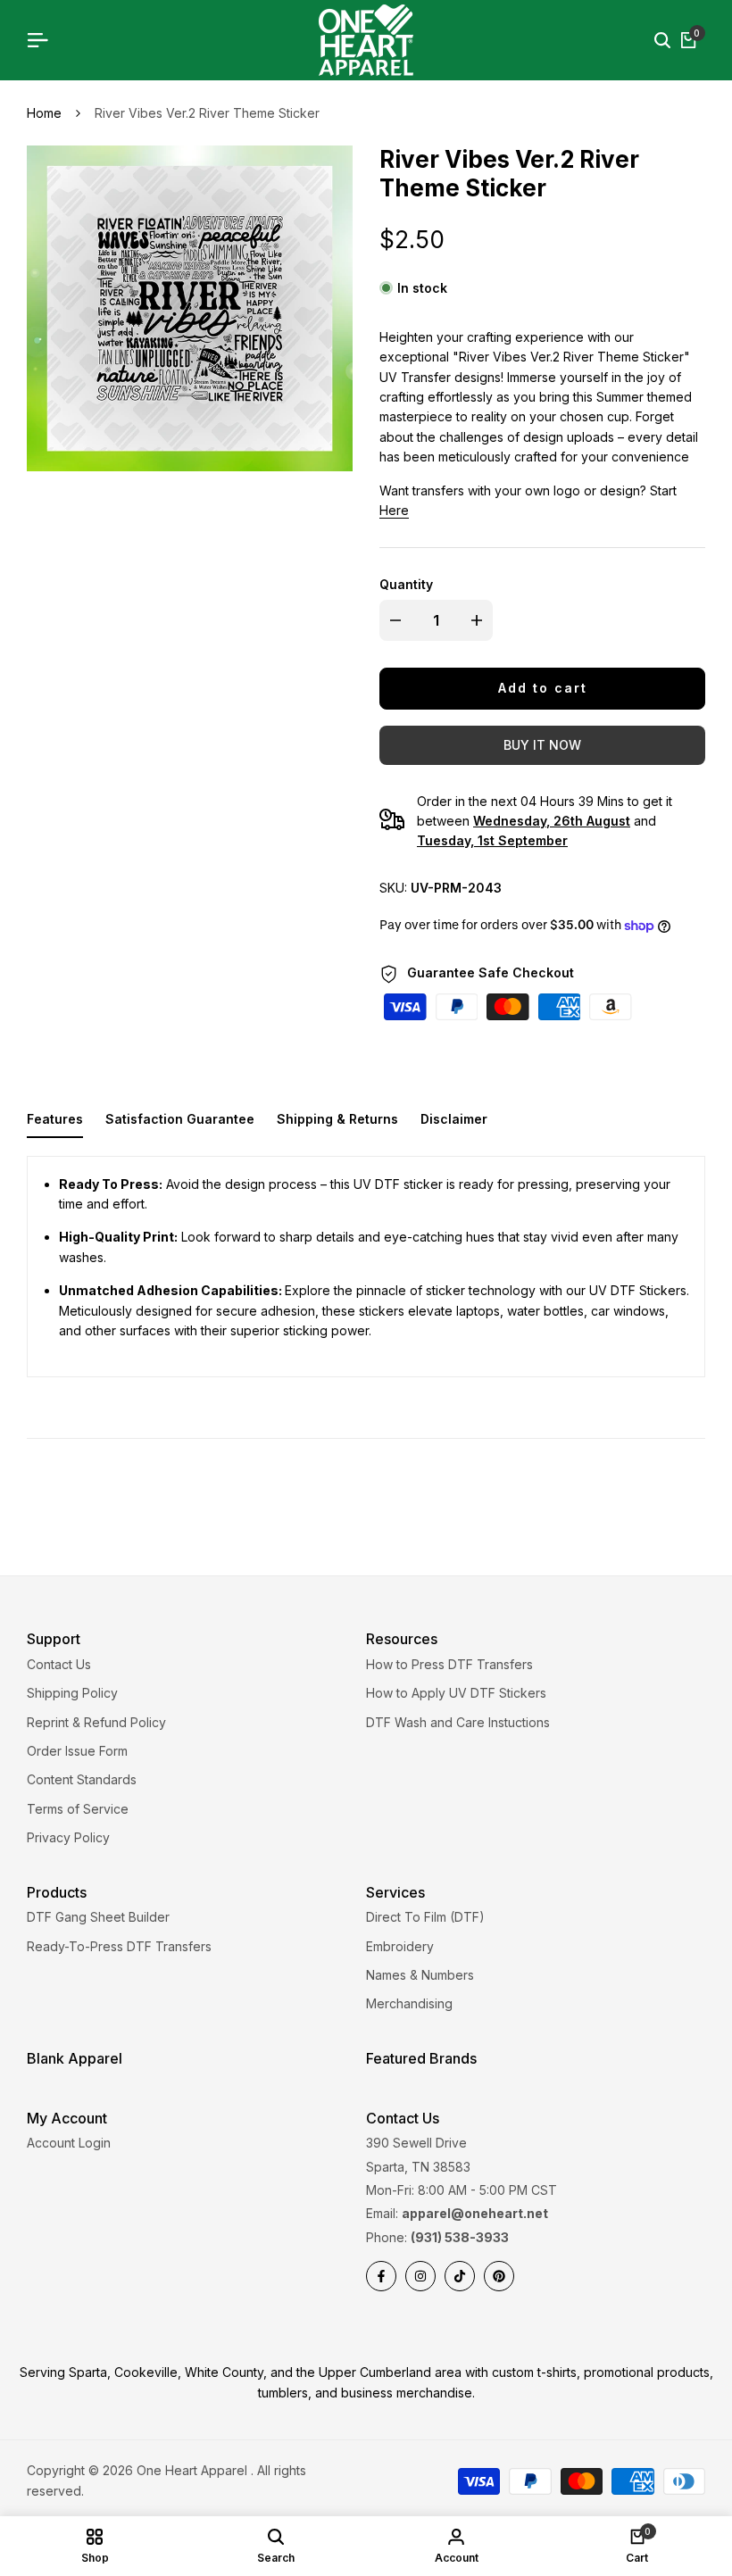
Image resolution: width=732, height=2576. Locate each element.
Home (44, 113)
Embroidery (400, 1946)
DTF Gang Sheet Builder (98, 1917)
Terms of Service (78, 1809)
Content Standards (82, 1779)
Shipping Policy (72, 1693)
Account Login (69, 2143)
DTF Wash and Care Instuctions (458, 1722)
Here (394, 510)
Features (55, 1119)
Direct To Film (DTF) (425, 1917)
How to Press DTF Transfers (449, 1664)
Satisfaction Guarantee (180, 1119)
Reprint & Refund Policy (96, 1722)
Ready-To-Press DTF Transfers (119, 1946)
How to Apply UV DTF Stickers (456, 1693)
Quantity (406, 584)
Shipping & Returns (337, 1119)
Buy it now (542, 745)
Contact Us (59, 1664)
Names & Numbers (420, 1975)
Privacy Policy (68, 1837)
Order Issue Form (77, 1751)
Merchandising (409, 2003)
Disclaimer (454, 1119)
